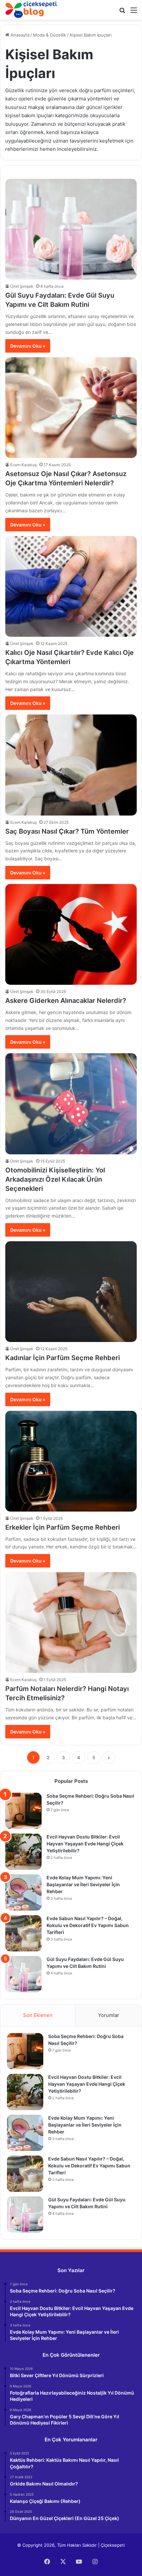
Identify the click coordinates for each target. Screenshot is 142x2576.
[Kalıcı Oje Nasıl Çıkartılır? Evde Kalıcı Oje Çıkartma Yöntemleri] (71, 586)
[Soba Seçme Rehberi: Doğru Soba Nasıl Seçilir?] (23, 1811)
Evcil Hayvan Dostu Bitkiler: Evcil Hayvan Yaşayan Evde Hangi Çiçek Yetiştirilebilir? (85, 1844)
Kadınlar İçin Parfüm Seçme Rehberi (63, 1358)
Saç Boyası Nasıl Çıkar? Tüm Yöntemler (67, 831)
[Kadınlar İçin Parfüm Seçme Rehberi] (71, 1292)
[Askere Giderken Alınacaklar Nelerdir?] (71, 934)
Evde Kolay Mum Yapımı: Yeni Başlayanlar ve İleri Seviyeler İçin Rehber (83, 1884)
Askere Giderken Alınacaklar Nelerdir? (66, 1001)
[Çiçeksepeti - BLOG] (31, 10)
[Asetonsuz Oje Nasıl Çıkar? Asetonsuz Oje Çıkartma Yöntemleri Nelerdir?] (71, 408)
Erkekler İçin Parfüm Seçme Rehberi (63, 1527)
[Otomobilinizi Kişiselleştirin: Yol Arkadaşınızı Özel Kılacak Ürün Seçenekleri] (71, 1104)
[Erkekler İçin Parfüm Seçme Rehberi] (71, 1461)
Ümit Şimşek (22, 286)
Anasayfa (19, 35)
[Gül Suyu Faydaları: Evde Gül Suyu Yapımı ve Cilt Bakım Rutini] (71, 229)
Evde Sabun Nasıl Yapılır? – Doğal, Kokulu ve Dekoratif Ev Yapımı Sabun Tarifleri (88, 1925)
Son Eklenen (38, 2015)
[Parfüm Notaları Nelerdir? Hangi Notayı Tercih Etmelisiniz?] (71, 1623)
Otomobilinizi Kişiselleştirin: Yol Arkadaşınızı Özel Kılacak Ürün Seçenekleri (55, 1179)
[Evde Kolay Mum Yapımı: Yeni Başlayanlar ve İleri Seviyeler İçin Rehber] (23, 1892)
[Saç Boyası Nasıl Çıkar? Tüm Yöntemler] (71, 765)
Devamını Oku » (28, 346)
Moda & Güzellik (50, 35)
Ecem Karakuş (23, 465)
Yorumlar (109, 2015)
